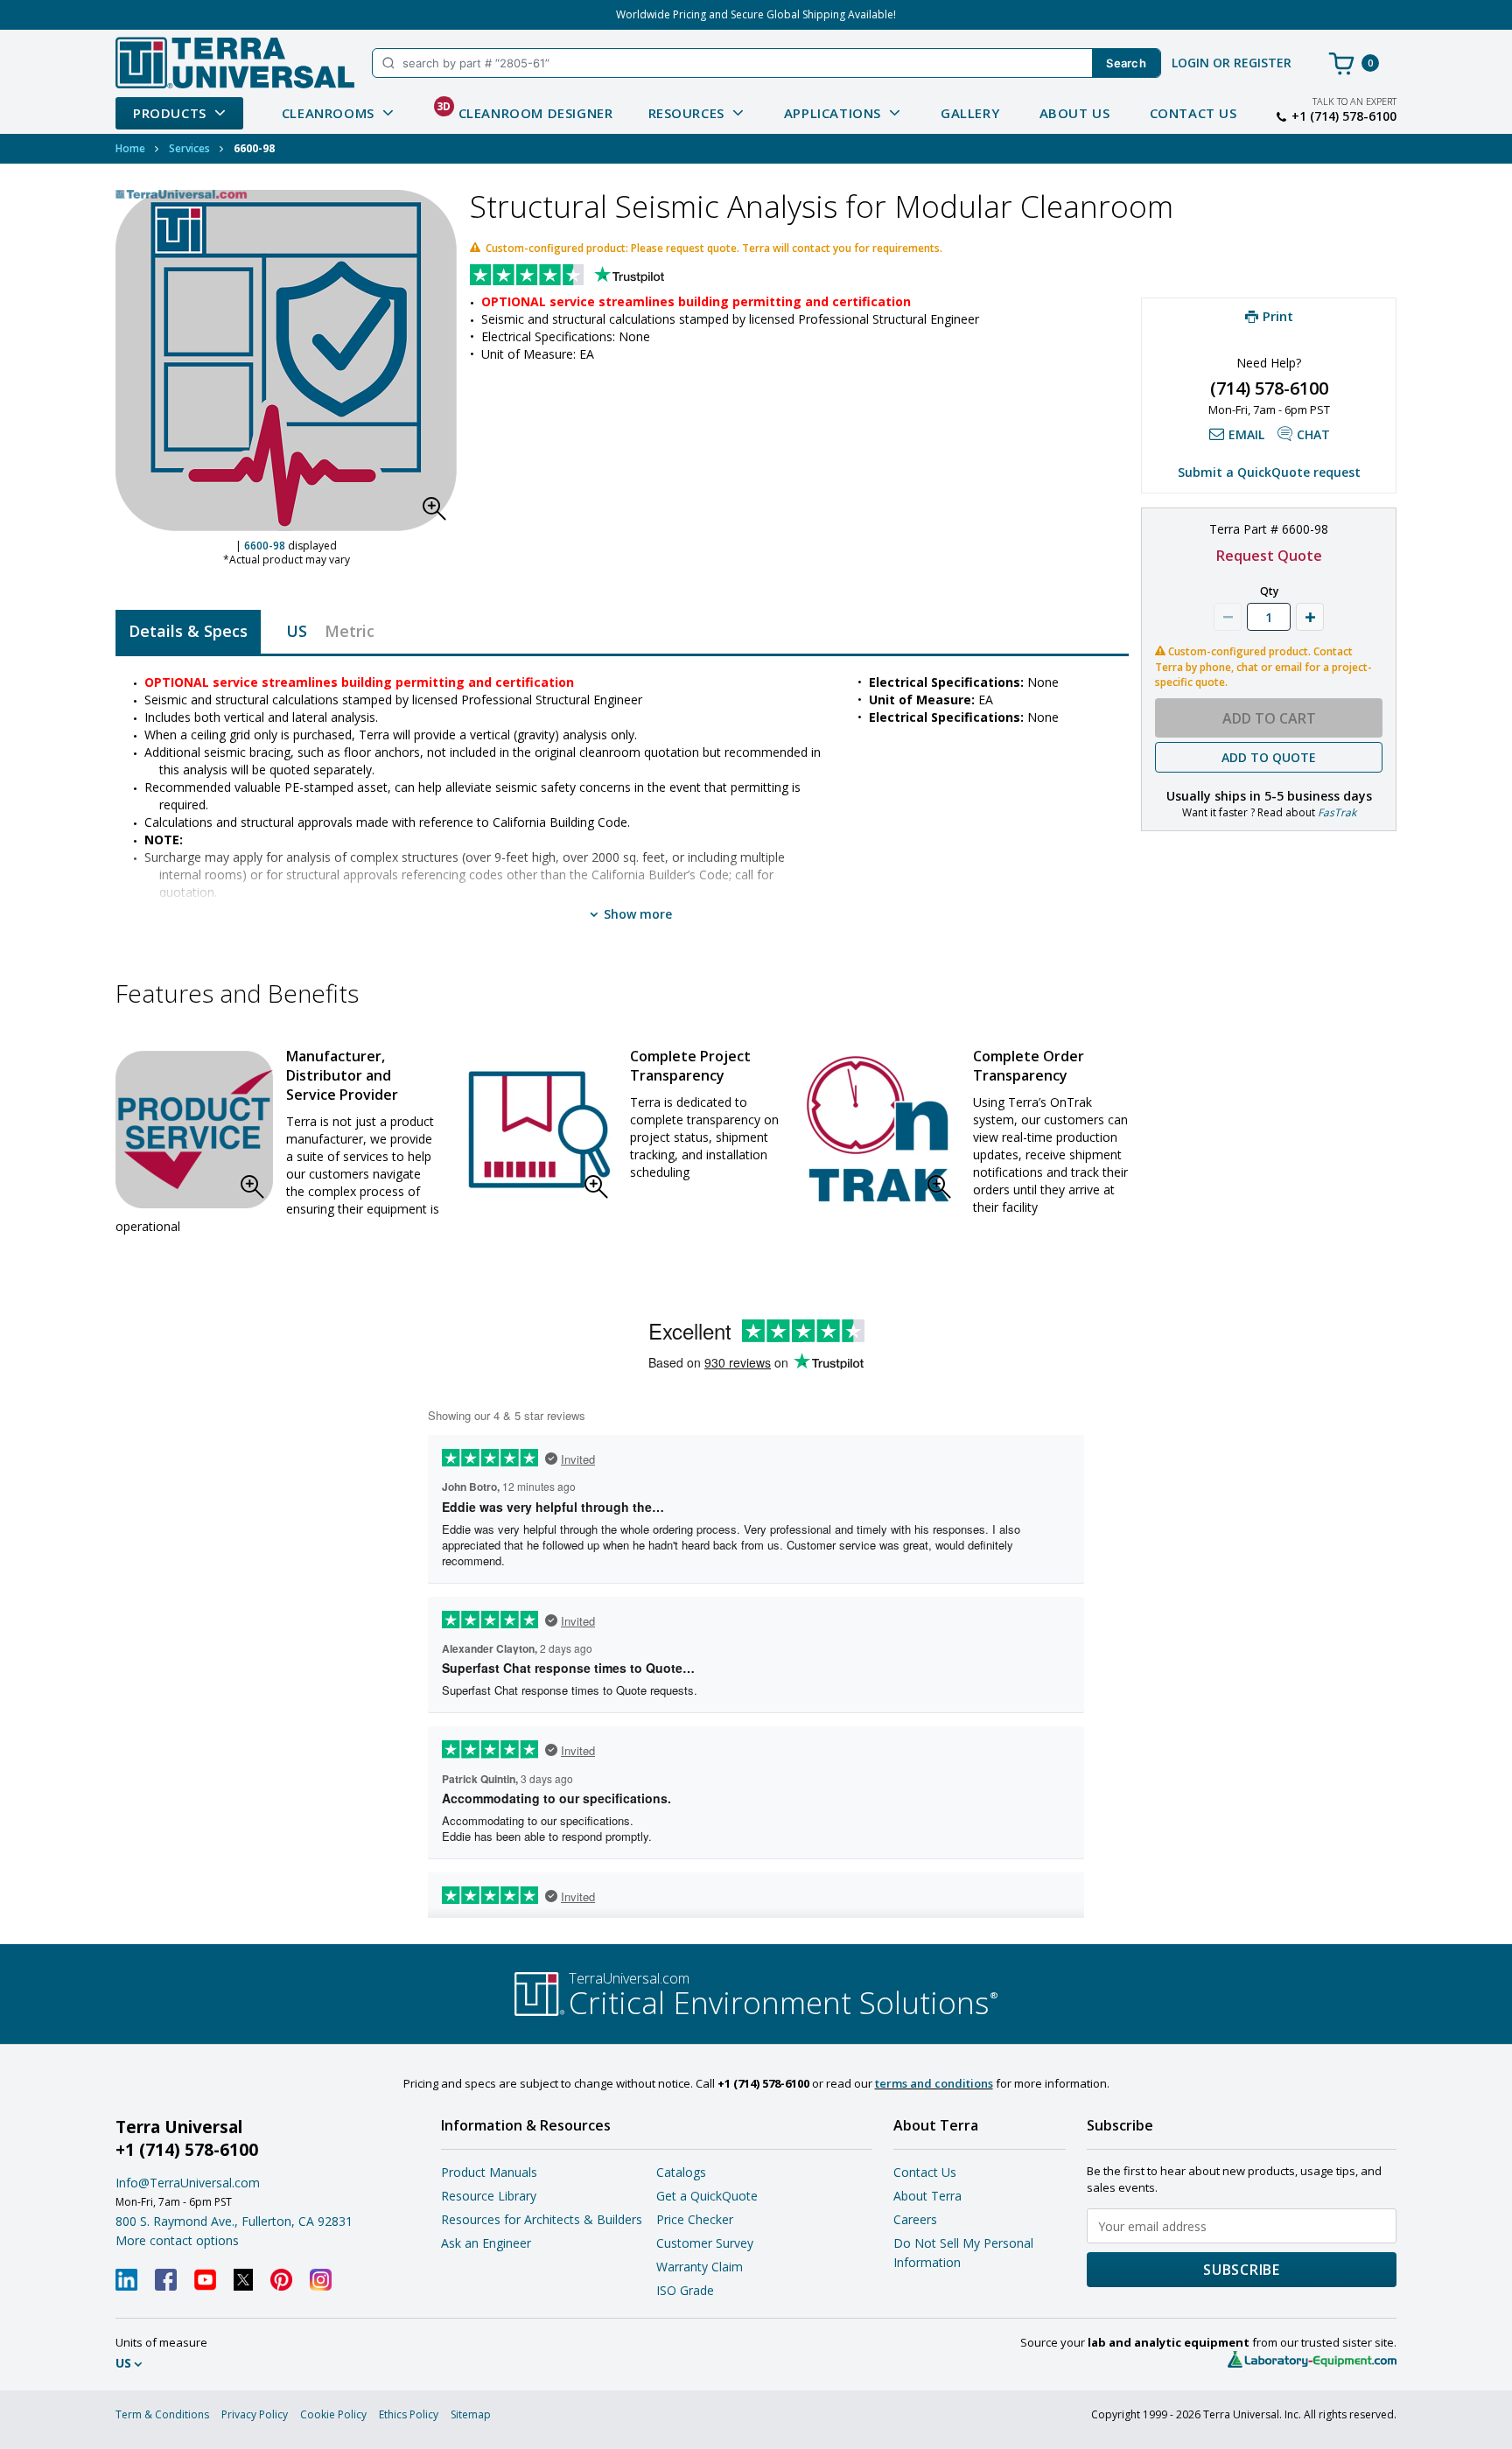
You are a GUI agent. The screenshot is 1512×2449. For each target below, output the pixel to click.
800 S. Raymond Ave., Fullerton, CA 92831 (234, 2221)
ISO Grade (685, 2290)
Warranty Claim (700, 2267)
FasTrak (1337, 812)
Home (130, 148)
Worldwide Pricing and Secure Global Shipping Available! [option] (756, 14)
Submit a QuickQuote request (1269, 472)
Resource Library (489, 2196)
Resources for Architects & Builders (542, 2219)
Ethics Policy (409, 2414)
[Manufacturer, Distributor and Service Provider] (194, 1130)
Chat (1313, 434)
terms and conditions (934, 2083)
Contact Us (1193, 113)
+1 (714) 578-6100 (1344, 116)
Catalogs (681, 2172)
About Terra (927, 2196)
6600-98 (265, 546)
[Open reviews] (601, 276)
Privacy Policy (255, 2414)
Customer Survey (705, 2243)
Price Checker (695, 2219)
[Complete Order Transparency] (881, 1130)
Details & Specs (188, 631)
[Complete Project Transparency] (538, 1130)
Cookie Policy (333, 2414)
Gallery (970, 113)
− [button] (1228, 617)
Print (1278, 316)
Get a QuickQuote (707, 2196)
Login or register (1232, 63)
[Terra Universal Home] (235, 63)
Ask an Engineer (486, 2243)
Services (189, 148)
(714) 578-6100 (1269, 388)
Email (1246, 434)
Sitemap (471, 2414)
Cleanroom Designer (525, 110)
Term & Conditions (162, 2414)
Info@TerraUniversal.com (188, 2183)
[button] (439, 514)
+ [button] (1310, 617)
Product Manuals (489, 2172)
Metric (350, 631)
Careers (915, 2219)
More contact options (177, 2240)
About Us (1075, 113)
